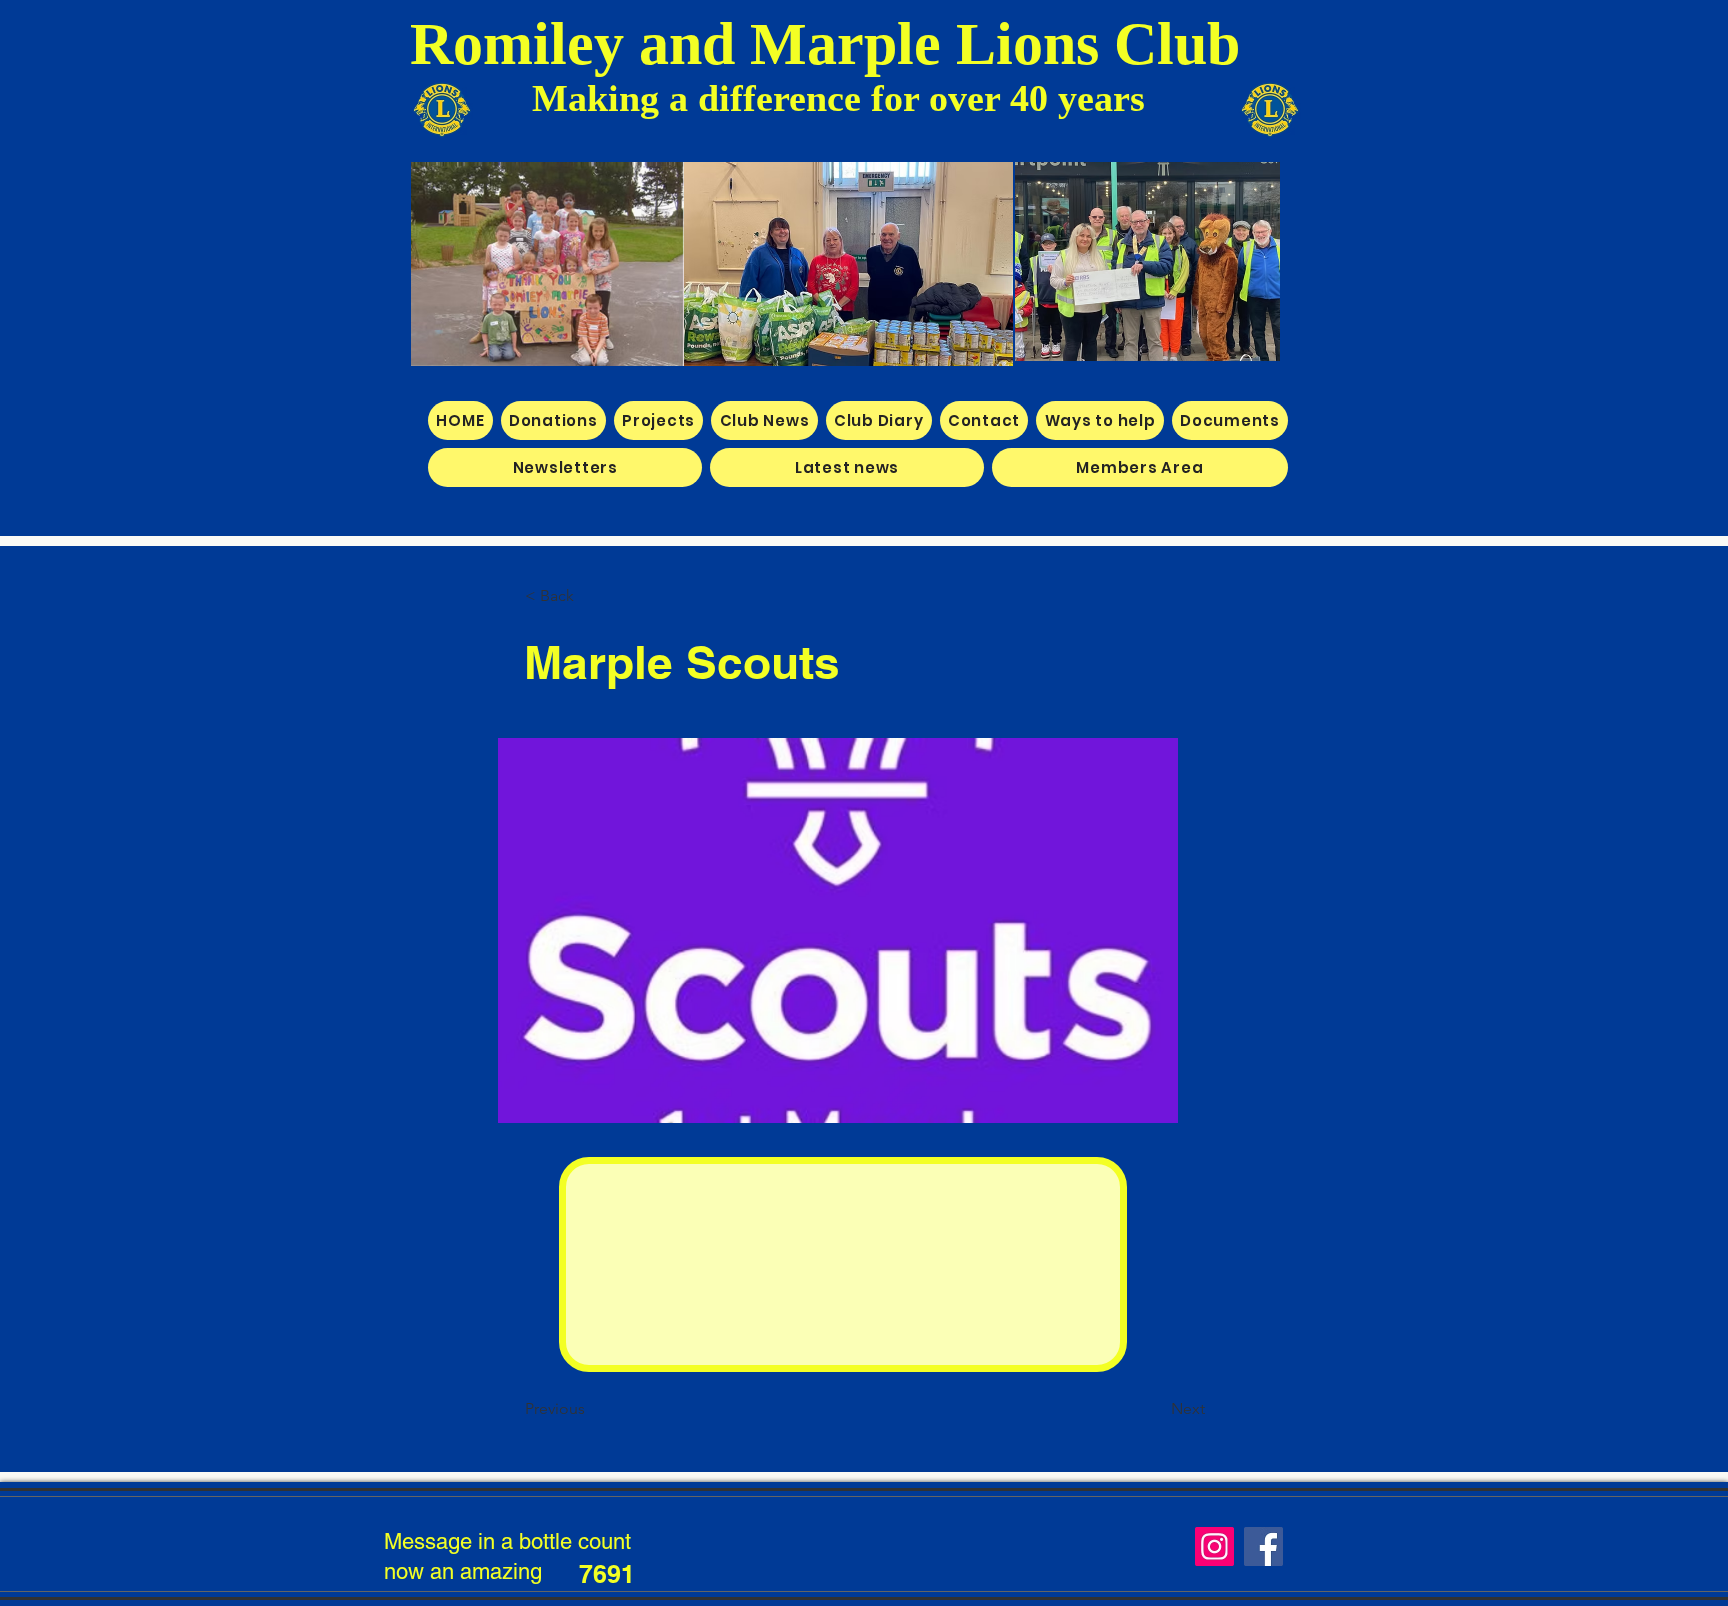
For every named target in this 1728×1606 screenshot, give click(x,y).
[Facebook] (1263, 1546)
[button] (591, 596)
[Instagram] (1214, 1546)
